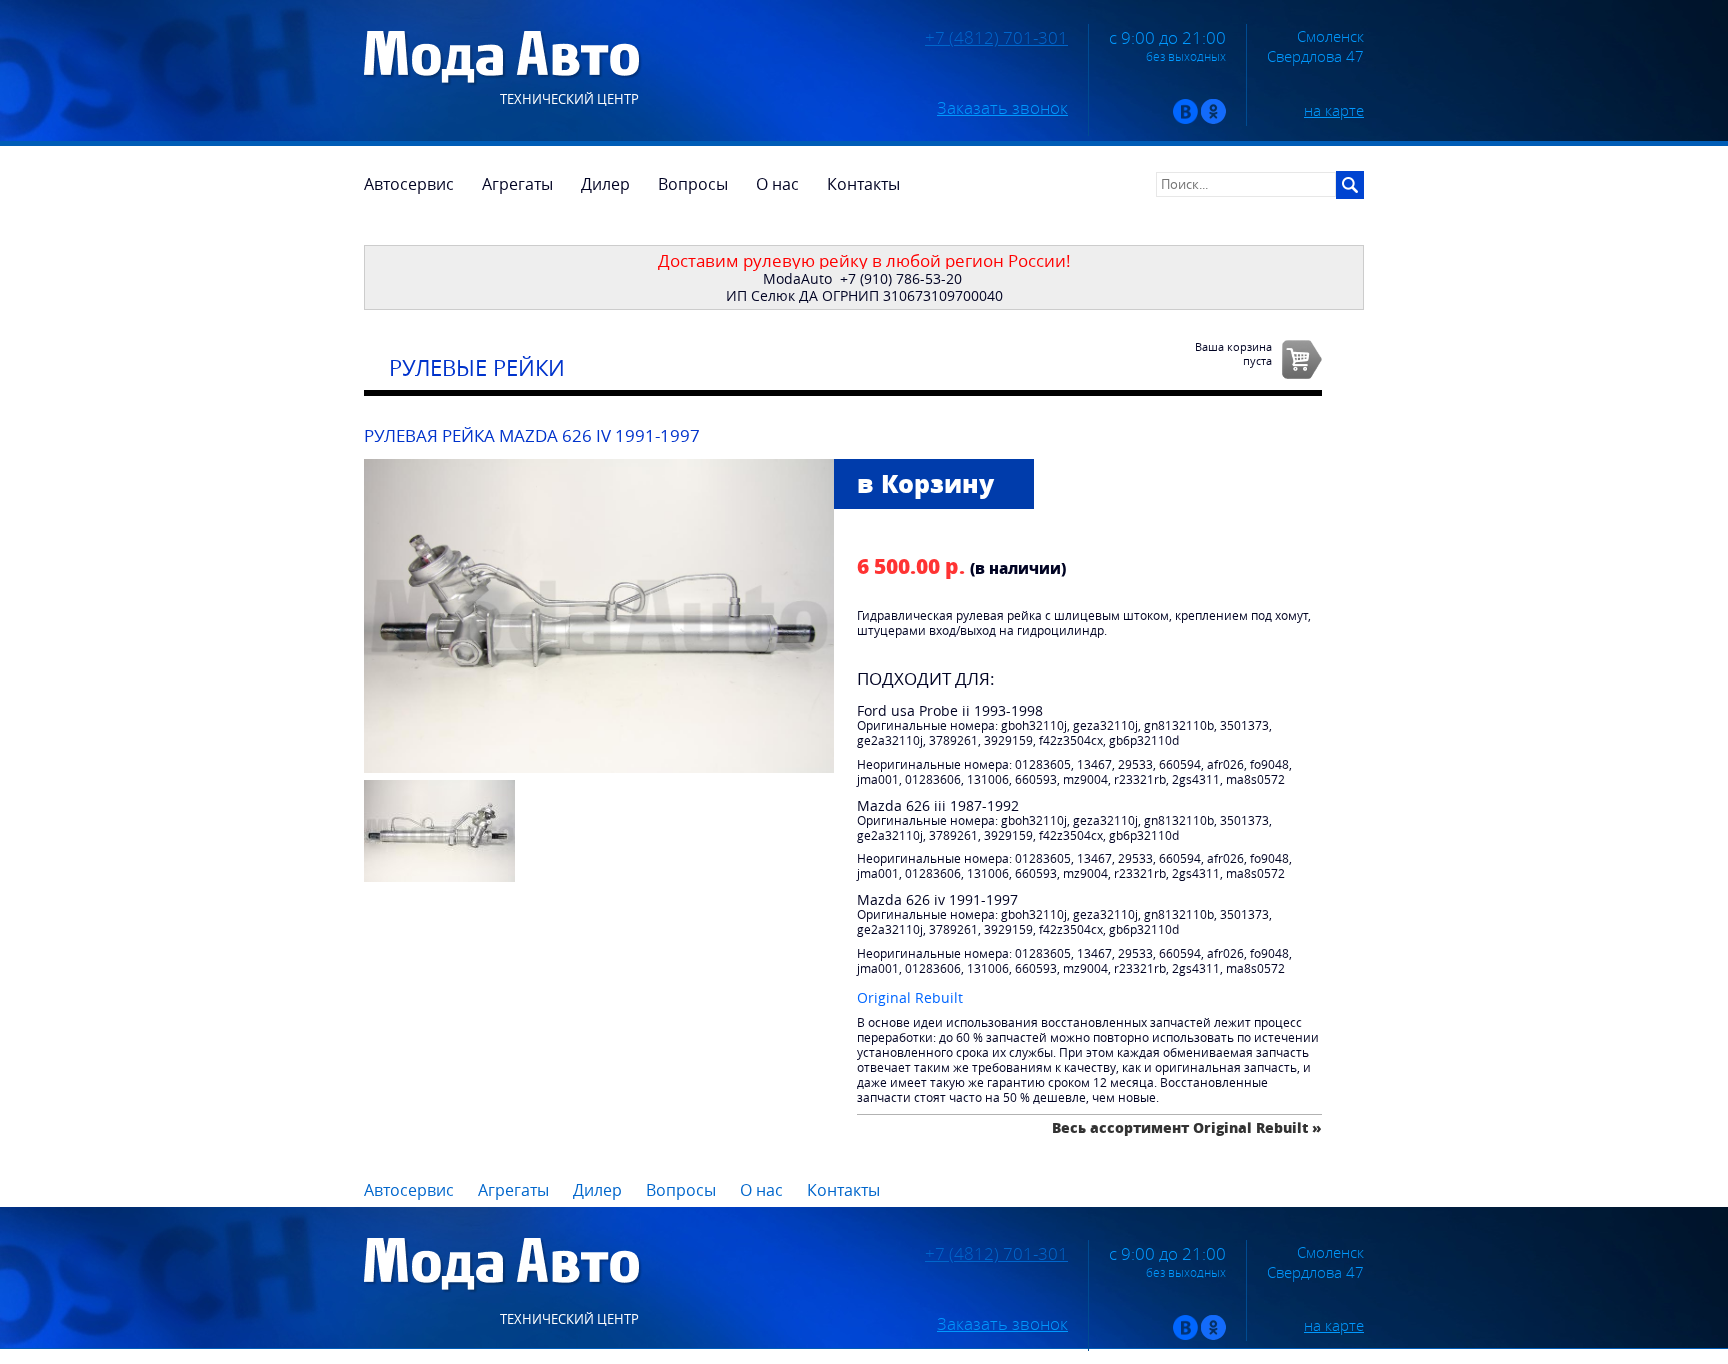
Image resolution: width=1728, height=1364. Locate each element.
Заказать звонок (1002, 108)
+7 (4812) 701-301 (996, 38)
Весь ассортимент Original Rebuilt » (1187, 1127)
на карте (1334, 110)
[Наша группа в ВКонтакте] (1185, 119)
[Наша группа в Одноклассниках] (1213, 119)
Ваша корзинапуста (1233, 353)
